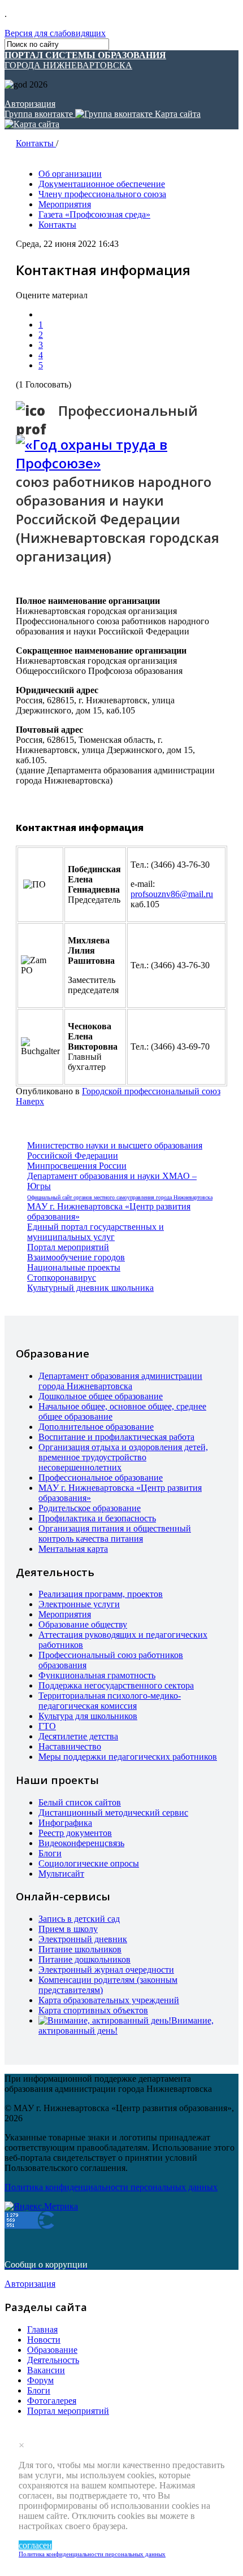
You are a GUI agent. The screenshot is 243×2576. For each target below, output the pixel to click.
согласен (35, 2545)
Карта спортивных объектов (93, 2010)
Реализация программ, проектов (101, 1594)
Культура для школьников (88, 1716)
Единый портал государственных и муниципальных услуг (96, 1232)
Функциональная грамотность (97, 1675)
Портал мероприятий (68, 1247)
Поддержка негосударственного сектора (116, 1685)
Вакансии (46, 2370)
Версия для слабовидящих (55, 33)
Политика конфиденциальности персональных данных (92, 2554)
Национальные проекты (74, 1267)
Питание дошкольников (84, 1959)
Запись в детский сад (79, 1919)
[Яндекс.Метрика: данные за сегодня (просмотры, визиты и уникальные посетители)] (41, 2207)
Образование (52, 2350)
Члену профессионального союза (102, 194)
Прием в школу (68, 1929)
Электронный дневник (83, 1939)
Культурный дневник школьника (90, 1288)
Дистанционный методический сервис (113, 1813)
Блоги (50, 1853)
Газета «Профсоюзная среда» (94, 214)
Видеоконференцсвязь (81, 1843)
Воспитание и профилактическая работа (116, 1437)
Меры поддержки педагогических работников (128, 1757)
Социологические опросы (89, 1863)
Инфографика (65, 1823)
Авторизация (30, 104)
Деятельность (53, 2360)
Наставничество (70, 1746)
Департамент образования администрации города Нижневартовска (120, 1381)
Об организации (70, 174)
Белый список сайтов (80, 1802)
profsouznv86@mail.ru (172, 894)
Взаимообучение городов (76, 1257)
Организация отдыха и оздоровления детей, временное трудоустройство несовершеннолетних (123, 1457)
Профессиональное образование (101, 1478)
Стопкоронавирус (62, 1278)
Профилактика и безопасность (97, 1518)
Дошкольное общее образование (101, 1396)
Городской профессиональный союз (151, 1091)
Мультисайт (61, 1874)
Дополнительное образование (96, 1427)
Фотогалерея (52, 2401)
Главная (42, 2329)
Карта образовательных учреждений (109, 2000)
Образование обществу (83, 1624)
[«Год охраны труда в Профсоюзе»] (121, 454)
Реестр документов (75, 1833)
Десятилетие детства (78, 1736)
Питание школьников (80, 1949)
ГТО (47, 1726)
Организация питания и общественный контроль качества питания (115, 1533)
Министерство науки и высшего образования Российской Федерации (115, 1150)
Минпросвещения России (77, 1166)
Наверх (30, 1101)
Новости (44, 2340)
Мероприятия (65, 204)
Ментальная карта (73, 1549)
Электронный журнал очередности (106, 1970)
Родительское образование (90, 1508)
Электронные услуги (79, 1604)
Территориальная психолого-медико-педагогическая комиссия (110, 1701)
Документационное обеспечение (102, 184)
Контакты (36, 143)
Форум (40, 2380)
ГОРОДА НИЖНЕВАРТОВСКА (85, 60)
